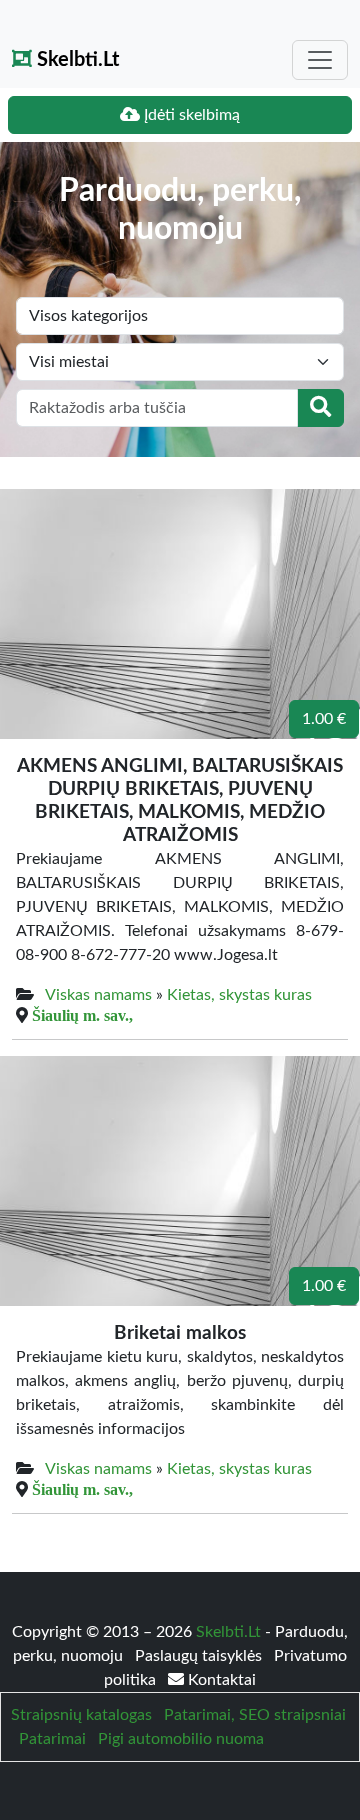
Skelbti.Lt (75, 60)
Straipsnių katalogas (81, 1715)
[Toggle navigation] (320, 60)
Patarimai (52, 1739)
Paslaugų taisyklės (200, 1656)
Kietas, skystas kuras (239, 995)
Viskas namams (98, 995)
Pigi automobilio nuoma (181, 1739)
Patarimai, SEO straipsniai (255, 1715)
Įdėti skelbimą (190, 115)
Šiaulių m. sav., (82, 1015)
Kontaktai (220, 1680)
